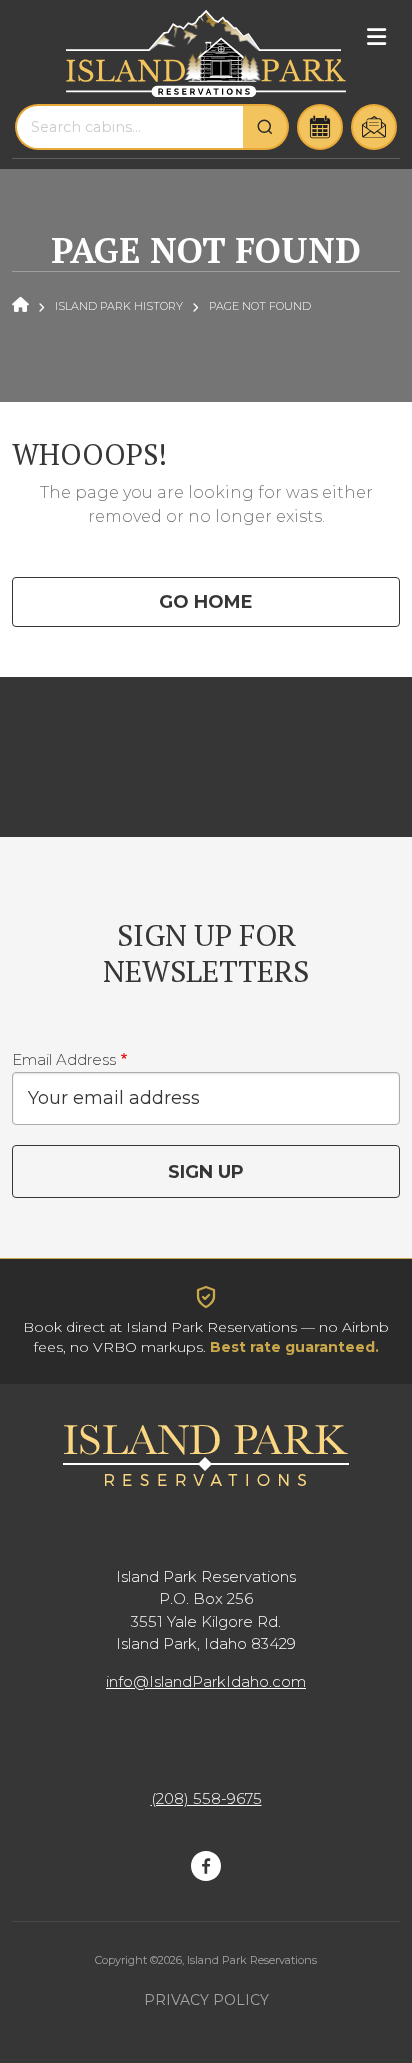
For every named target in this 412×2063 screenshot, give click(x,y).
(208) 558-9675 (206, 1798)
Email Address (64, 1059)
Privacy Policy (206, 2000)
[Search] (266, 127)
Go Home (206, 602)
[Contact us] (374, 127)
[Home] (206, 53)
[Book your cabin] (320, 127)
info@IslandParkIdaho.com (206, 1681)
